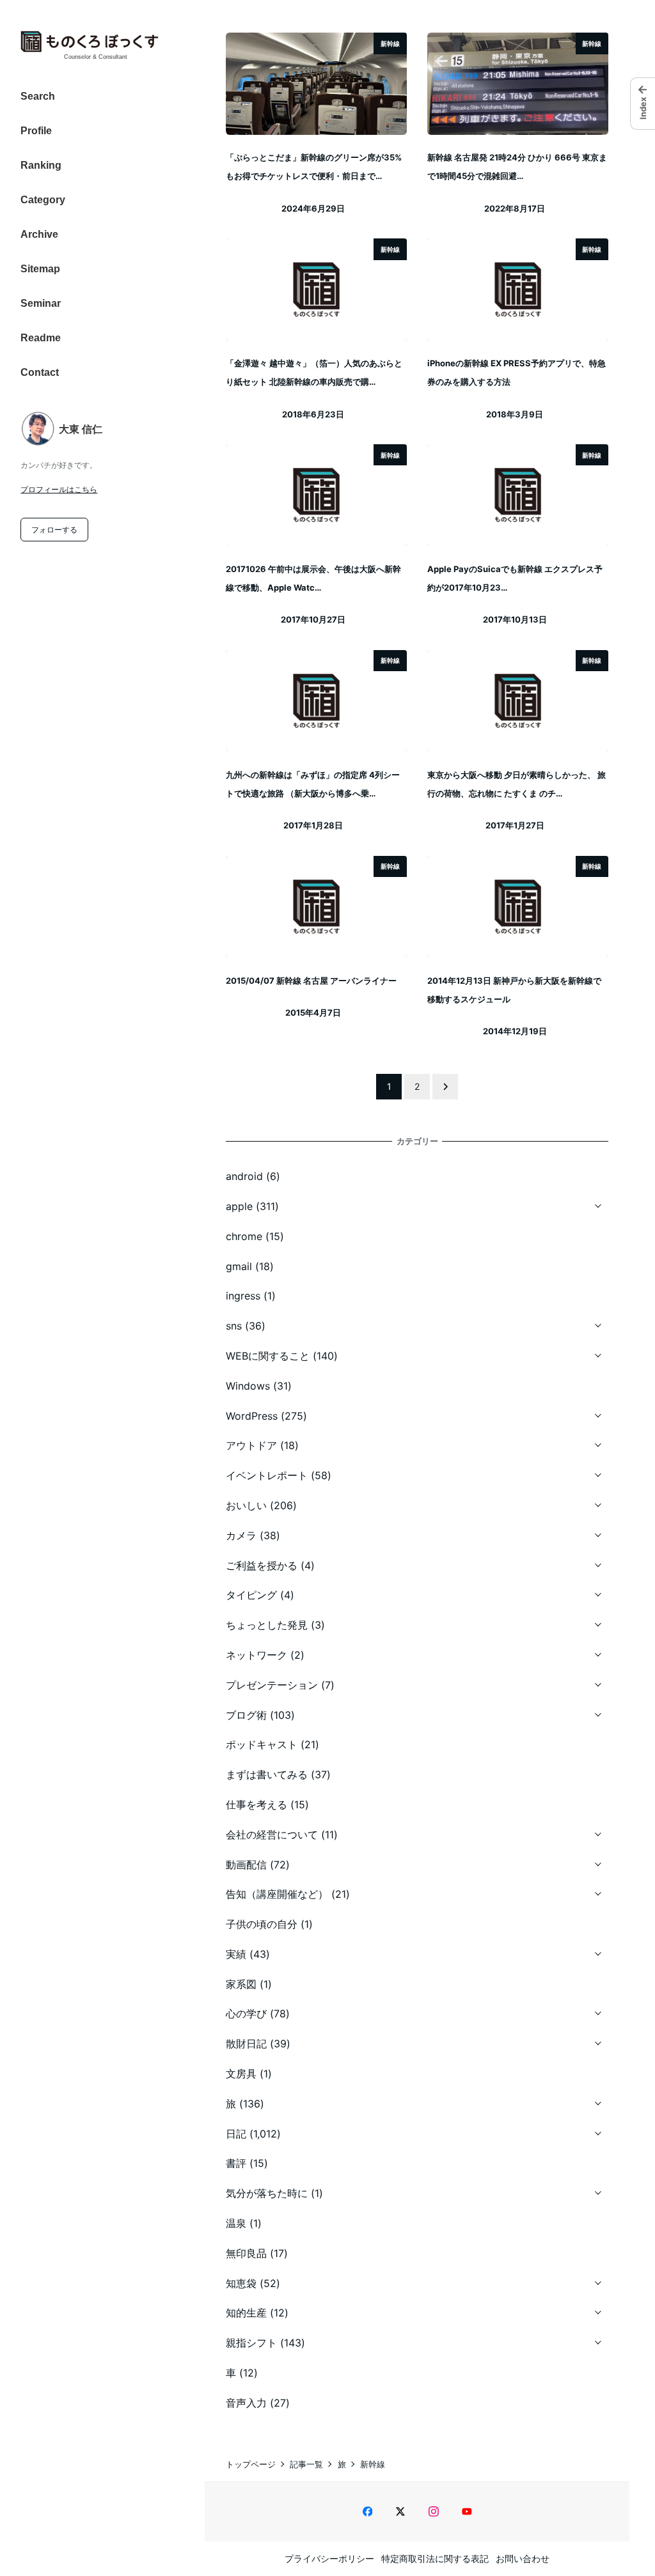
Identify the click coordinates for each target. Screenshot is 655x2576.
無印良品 (246, 2253)
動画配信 (246, 1865)
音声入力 (246, 2403)
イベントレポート (267, 1475)
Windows (248, 1386)
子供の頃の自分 (262, 1924)
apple (239, 1206)
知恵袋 (241, 2283)
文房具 (241, 2074)
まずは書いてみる (267, 1774)
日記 (236, 2134)
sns (234, 1326)
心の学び (246, 2013)
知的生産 (246, 2313)
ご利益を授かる (262, 1565)
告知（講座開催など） (277, 1894)
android (244, 1176)
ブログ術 (246, 1715)
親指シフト (251, 2343)
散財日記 (246, 2044)
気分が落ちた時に (267, 2193)
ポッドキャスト (262, 1744)
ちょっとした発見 (267, 1625)
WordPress (252, 1416)
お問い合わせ (523, 2558)
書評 (236, 2163)
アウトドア (251, 1445)
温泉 (236, 2223)
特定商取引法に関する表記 (435, 2558)
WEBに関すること (268, 1356)
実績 (236, 1954)
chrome (244, 1236)
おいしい (246, 1505)
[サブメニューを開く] (598, 1204)
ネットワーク (256, 1655)
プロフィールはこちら (59, 489)
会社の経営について (272, 1835)
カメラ (241, 1535)
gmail (239, 1266)
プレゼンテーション (272, 1685)
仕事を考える (256, 1804)
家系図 (241, 1984)
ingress (243, 1296)
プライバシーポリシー (329, 2558)
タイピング (251, 1595)
